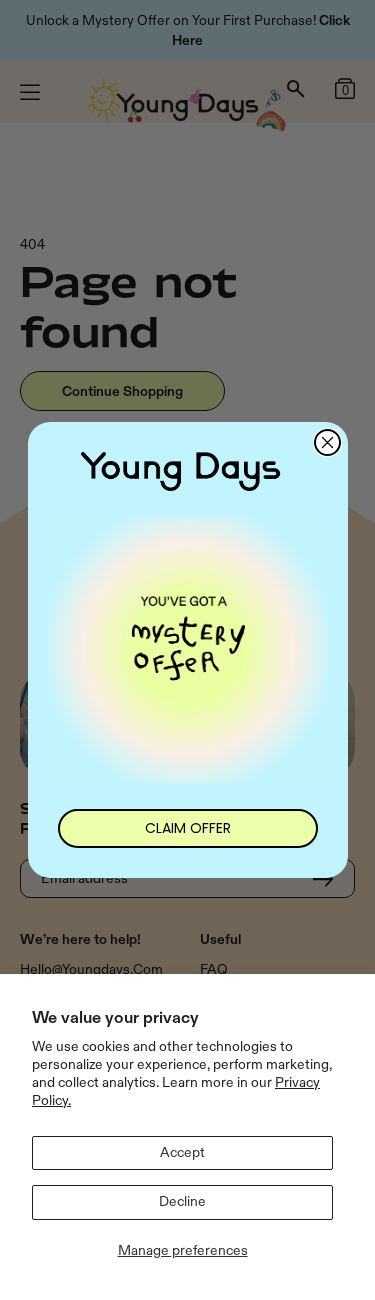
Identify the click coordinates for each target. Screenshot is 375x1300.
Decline (182, 1201)
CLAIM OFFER (188, 828)
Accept (182, 1152)
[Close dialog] (327, 442)
